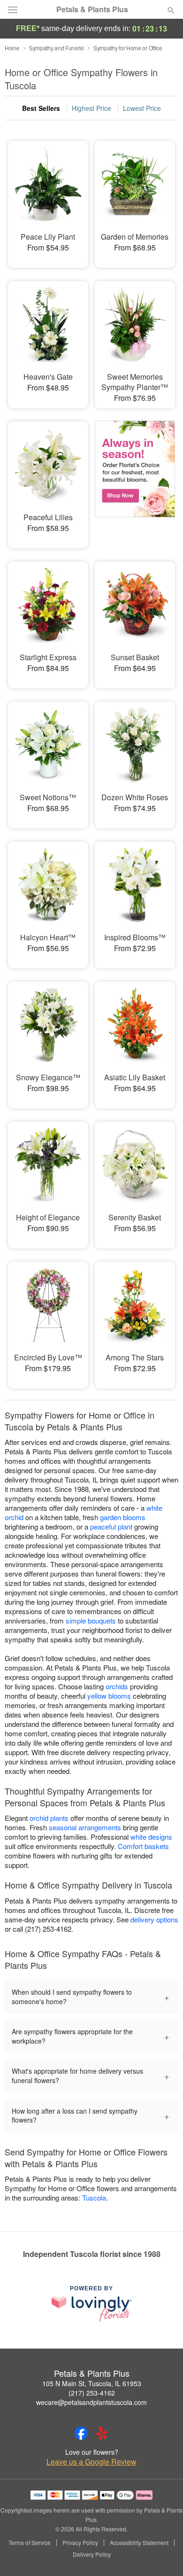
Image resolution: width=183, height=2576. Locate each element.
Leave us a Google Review (91, 2462)
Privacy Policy (80, 2543)
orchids (117, 1686)
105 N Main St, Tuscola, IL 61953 (92, 2383)
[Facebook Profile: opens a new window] (81, 2433)
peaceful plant (111, 1526)
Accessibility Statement (139, 2543)
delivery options (154, 1919)
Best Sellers (41, 108)
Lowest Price (142, 108)
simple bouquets (91, 1620)
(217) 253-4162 (92, 2393)
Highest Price (91, 108)
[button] (163, 2555)
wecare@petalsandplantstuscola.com (91, 2402)
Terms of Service (30, 2543)
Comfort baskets (143, 1846)
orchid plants (49, 1818)
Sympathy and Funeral (57, 48)
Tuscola (94, 2197)
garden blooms (123, 1517)
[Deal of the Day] (135, 478)
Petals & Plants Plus (92, 9)
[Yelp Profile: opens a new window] (102, 2433)
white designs (151, 1837)
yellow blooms (109, 1696)
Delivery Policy (92, 2554)
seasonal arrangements (85, 1827)
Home (12, 48)
